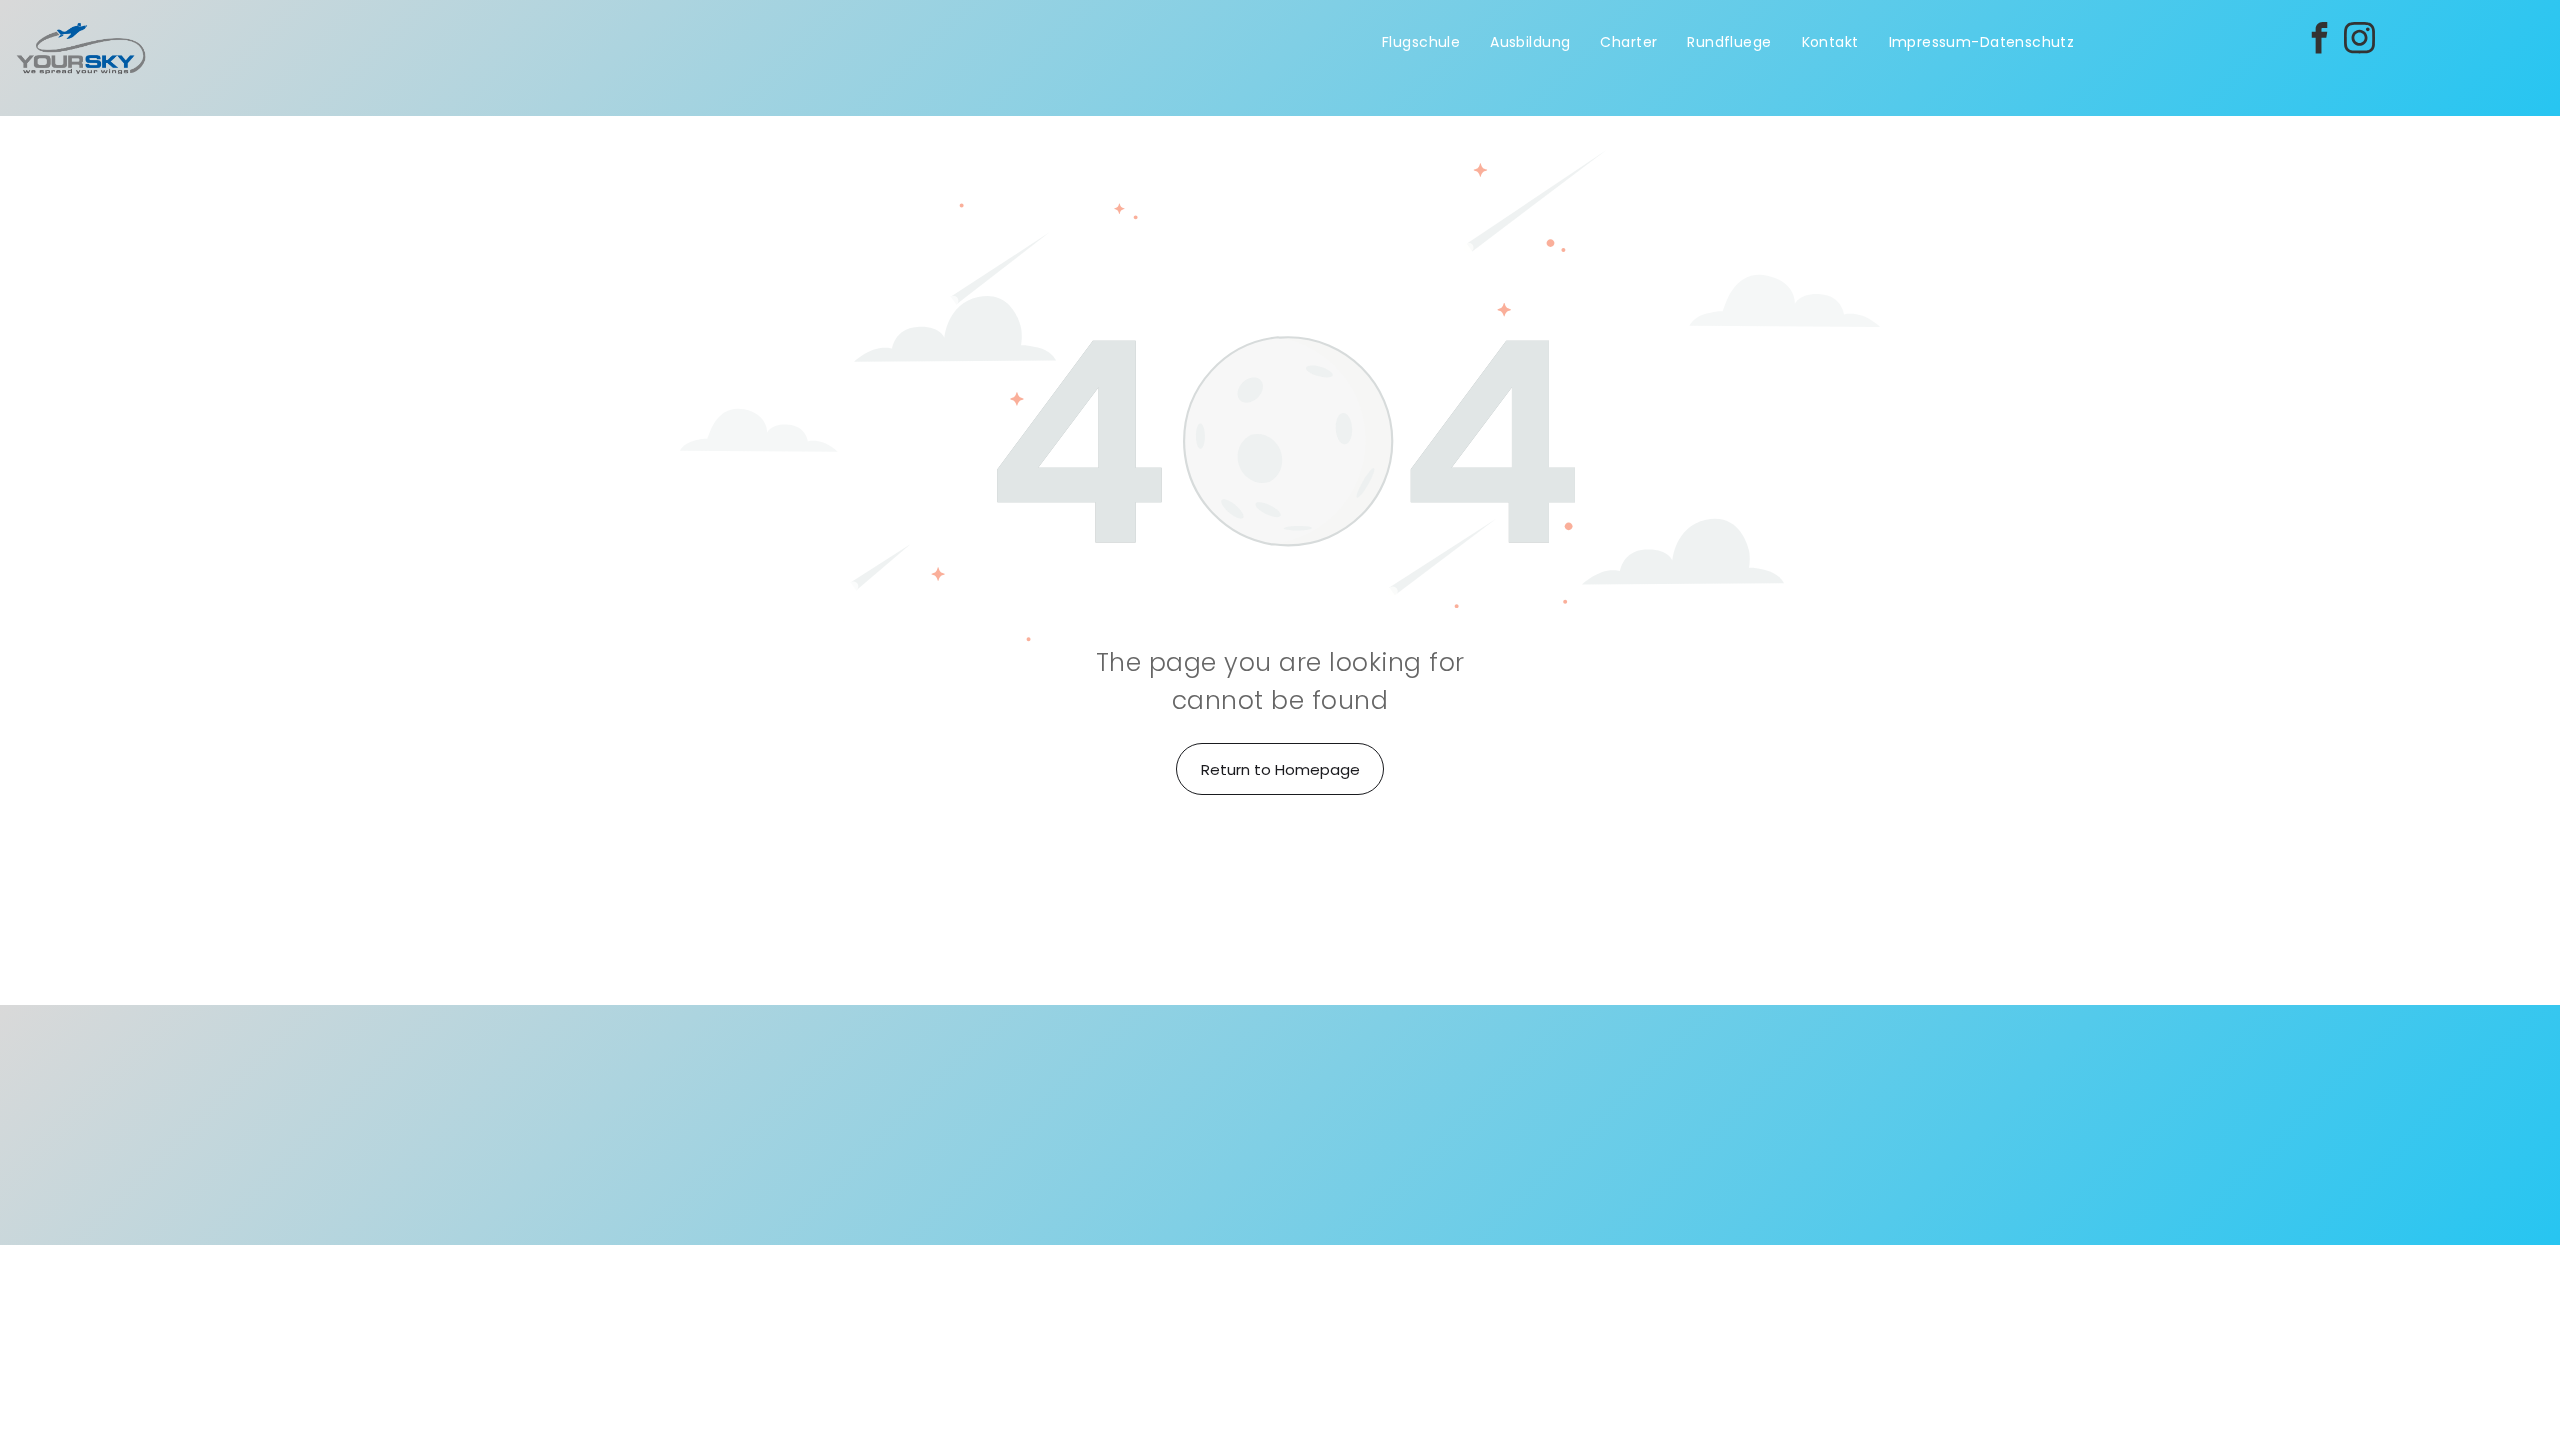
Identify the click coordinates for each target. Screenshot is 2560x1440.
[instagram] (2359, 40)
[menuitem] (1421, 42)
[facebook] (2319, 40)
